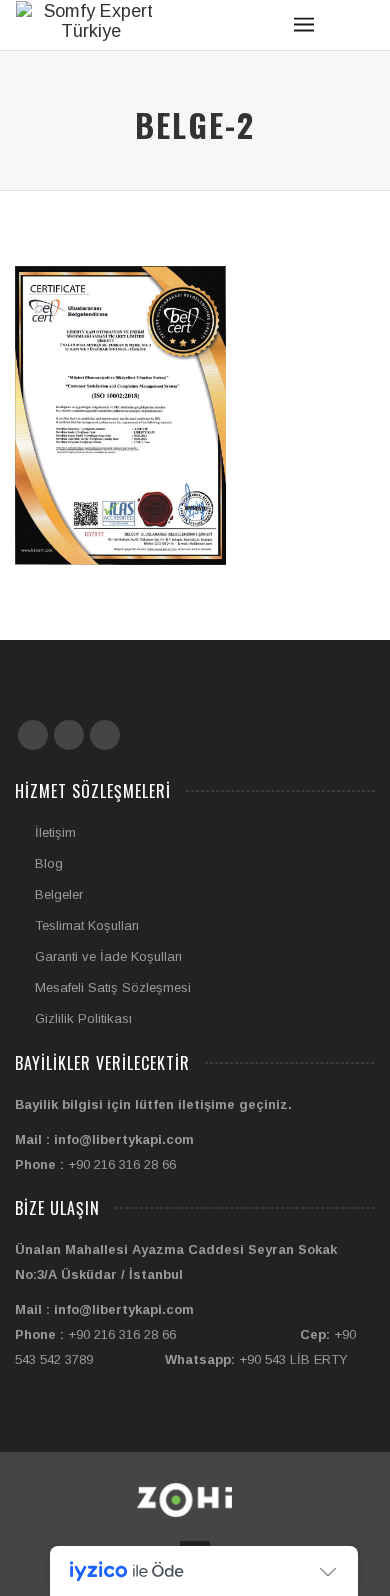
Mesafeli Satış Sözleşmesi (113, 987)
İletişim (55, 832)
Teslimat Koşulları (87, 925)
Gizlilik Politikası (83, 1018)
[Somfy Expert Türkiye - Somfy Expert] (90, 21)
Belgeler (59, 894)
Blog (49, 863)
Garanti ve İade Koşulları (108, 956)
